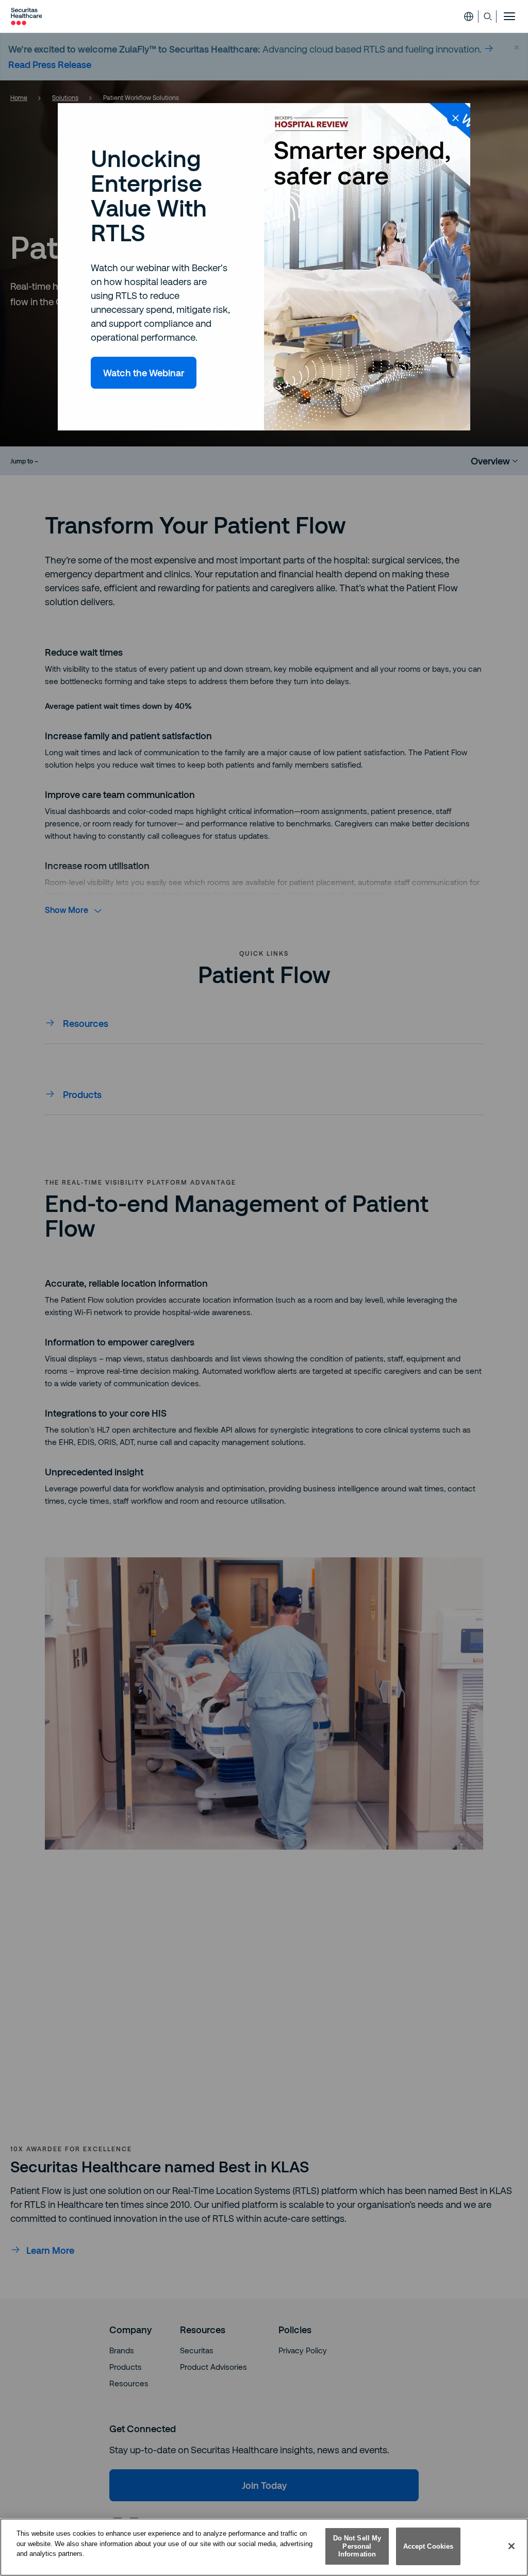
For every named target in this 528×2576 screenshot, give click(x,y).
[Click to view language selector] (469, 16)
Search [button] (488, 16)
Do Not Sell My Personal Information (357, 2546)
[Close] (511, 2546)
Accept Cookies (428, 2546)
